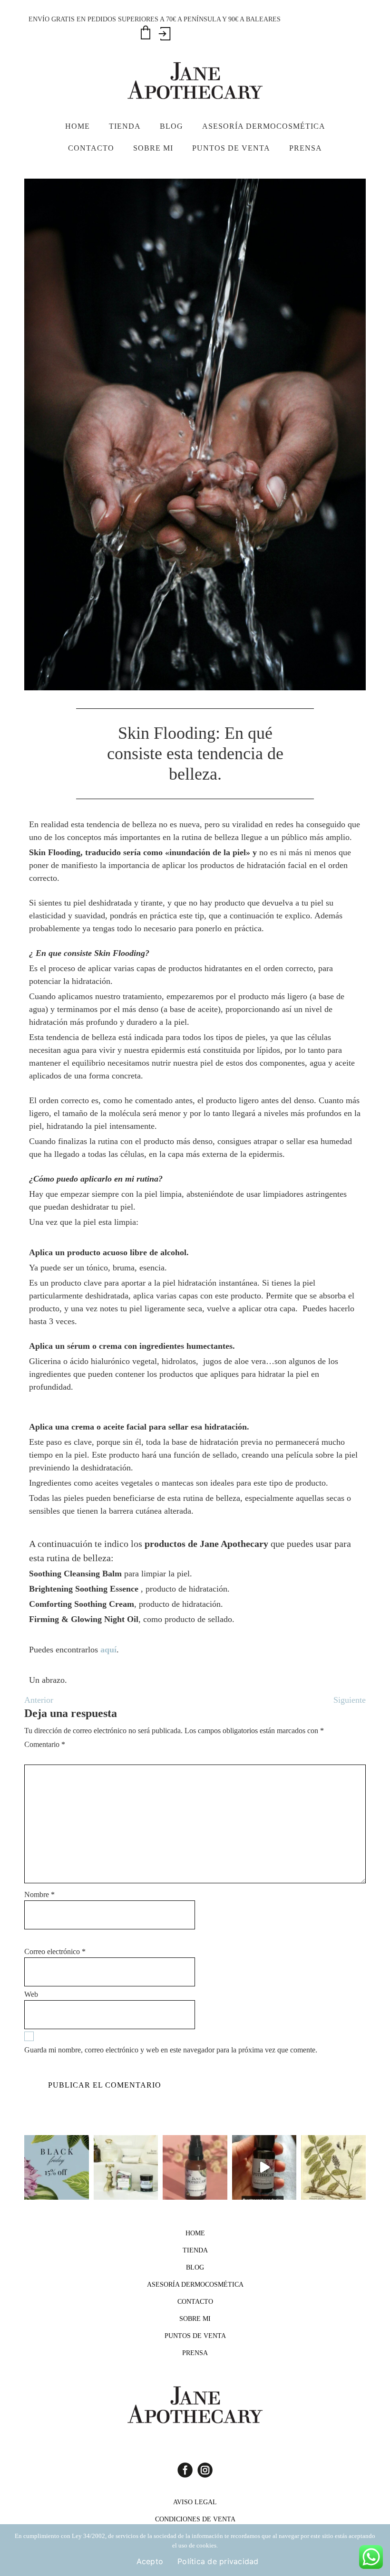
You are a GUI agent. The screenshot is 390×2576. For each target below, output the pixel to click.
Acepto (150, 2561)
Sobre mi (195, 2319)
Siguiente (350, 1700)
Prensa (195, 2353)
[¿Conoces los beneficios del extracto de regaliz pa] (333, 2167)
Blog (195, 2267)
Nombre (39, 1894)
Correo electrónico (55, 1951)
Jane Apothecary (195, 80)
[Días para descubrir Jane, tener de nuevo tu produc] (57, 2167)
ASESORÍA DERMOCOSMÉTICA (195, 2285)
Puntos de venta (195, 2336)
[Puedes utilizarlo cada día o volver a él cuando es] (195, 2167)
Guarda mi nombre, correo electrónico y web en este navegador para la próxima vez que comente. (171, 2050)
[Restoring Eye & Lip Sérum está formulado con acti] (264, 2167)
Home (195, 2233)
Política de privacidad (218, 2561)
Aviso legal (195, 2502)
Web (31, 1994)
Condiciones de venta (195, 2519)
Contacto (195, 2302)
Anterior (39, 1700)
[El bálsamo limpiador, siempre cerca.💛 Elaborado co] (126, 2167)
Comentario (45, 1744)
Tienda (195, 2250)
